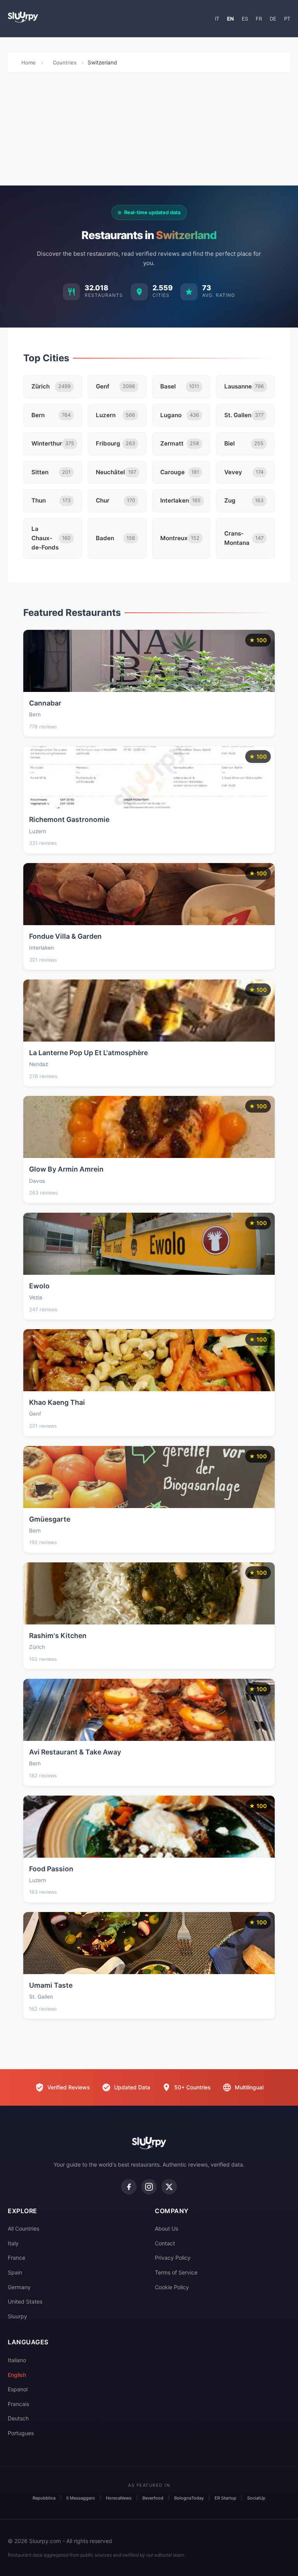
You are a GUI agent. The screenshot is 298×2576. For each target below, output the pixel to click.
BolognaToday (189, 2498)
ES (245, 19)
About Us (166, 2228)
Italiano (17, 2360)
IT (217, 19)
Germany (19, 2287)
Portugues (21, 2433)
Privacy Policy (173, 2258)
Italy (13, 2243)
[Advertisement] (149, 131)
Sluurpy (17, 2316)
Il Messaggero (81, 2498)
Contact (165, 2243)
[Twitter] (169, 2187)
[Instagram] (149, 2187)
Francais (18, 2404)
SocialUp (256, 2498)
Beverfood (153, 2498)
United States (25, 2301)
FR (259, 19)
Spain (15, 2272)
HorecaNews (119, 2498)
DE (273, 19)
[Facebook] (129, 2187)
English (17, 2375)
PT (287, 19)
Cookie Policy (172, 2287)
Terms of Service (176, 2272)
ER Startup (225, 2498)
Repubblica (44, 2498)
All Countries (23, 2228)
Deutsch (18, 2418)
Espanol (18, 2389)
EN (230, 19)
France (16, 2258)
